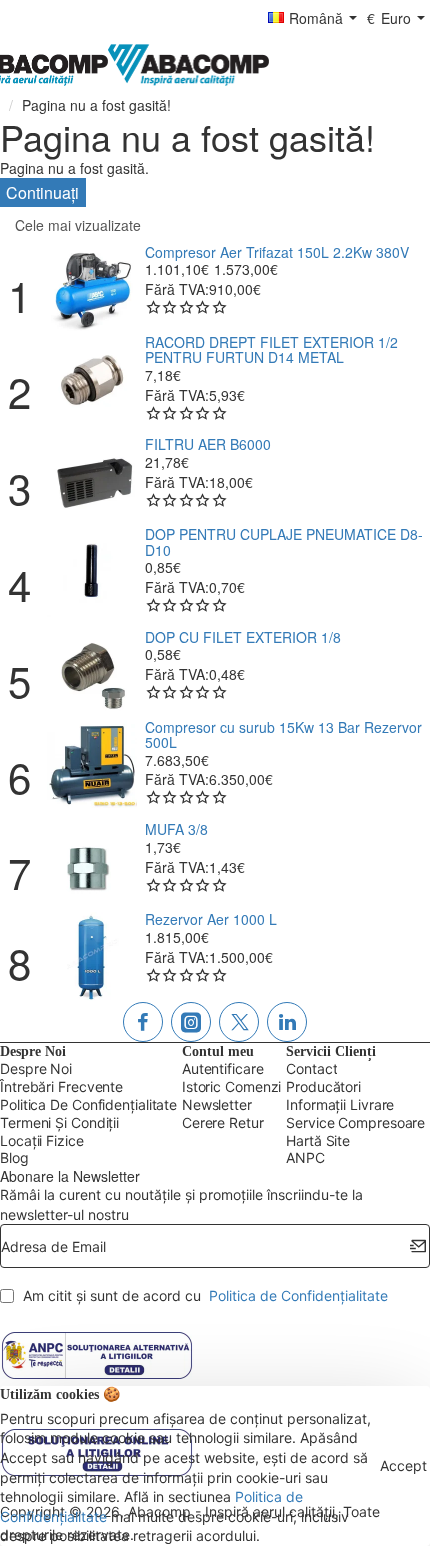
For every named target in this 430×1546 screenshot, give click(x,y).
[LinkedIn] (287, 1022)
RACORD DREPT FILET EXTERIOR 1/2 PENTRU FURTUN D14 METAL (271, 350)
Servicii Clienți (331, 1051)
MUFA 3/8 (176, 829)
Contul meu (218, 1051)
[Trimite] (418, 1246)
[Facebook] (143, 1022)
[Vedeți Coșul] (410, 65)
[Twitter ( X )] (239, 1022)
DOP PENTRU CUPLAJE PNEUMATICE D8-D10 (284, 542)
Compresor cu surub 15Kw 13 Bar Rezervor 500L (283, 735)
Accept (403, 1465)
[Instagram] (191, 1022)
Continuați (42, 192)
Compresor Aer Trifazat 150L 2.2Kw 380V (277, 252)
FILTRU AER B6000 (208, 444)
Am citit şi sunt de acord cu (203, 1295)
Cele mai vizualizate (78, 225)
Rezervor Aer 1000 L (211, 919)
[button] (92, 290)
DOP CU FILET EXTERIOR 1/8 (243, 637)
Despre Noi (33, 1051)
